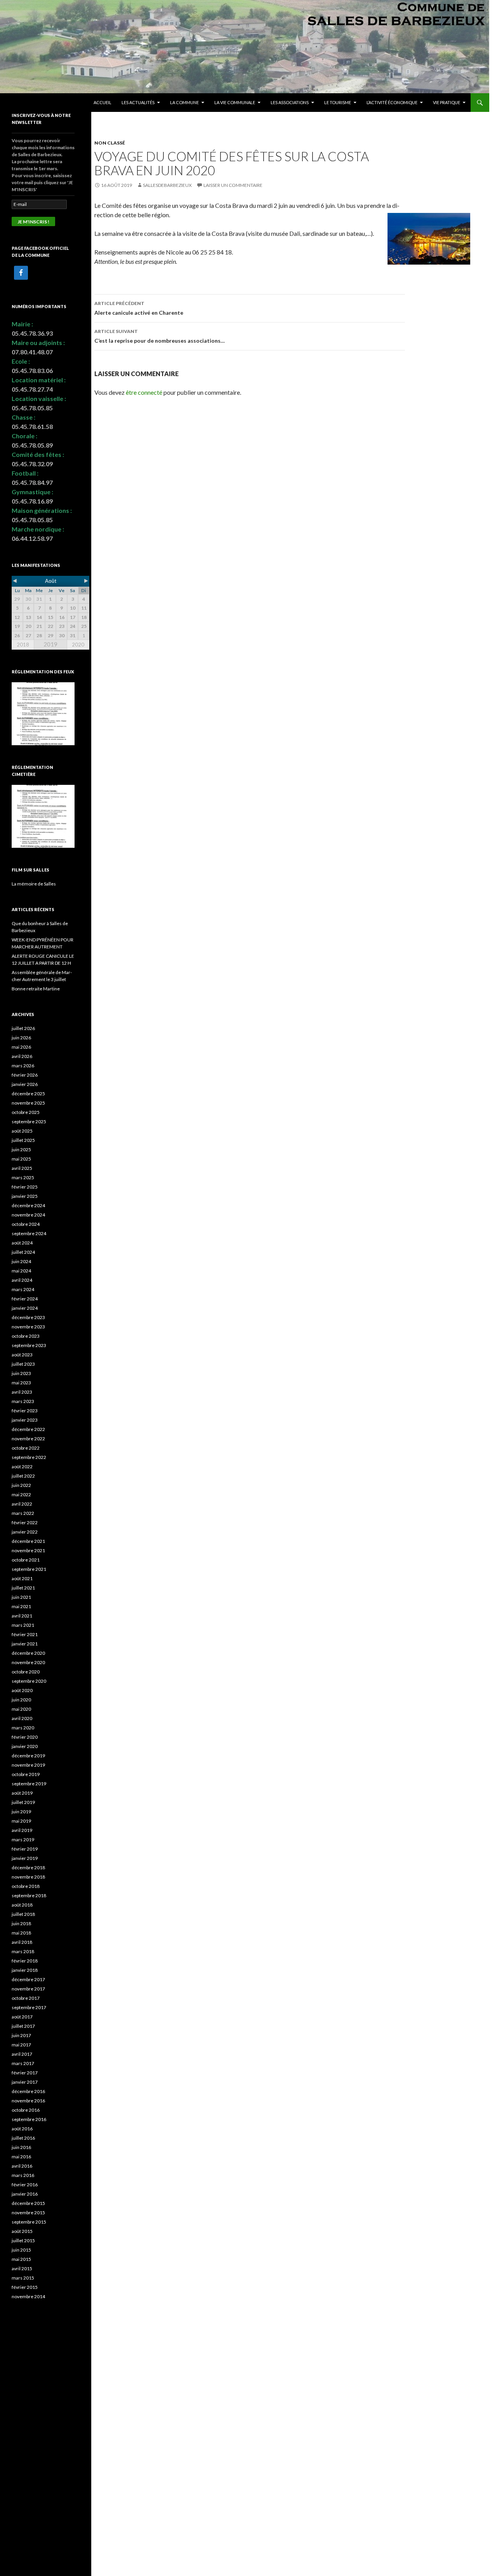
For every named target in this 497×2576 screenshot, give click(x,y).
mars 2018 (23, 1951)
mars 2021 (23, 1625)
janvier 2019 (25, 1858)
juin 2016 (21, 2147)
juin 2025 (21, 1149)
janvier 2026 (25, 1084)
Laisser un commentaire (233, 185)
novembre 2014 (28, 2296)
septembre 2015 (29, 2222)
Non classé (110, 143)
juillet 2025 (23, 1140)
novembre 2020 (28, 1662)
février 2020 (25, 1737)
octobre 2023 (26, 1336)
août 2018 (22, 1905)
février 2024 (25, 1299)
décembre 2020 (28, 1653)
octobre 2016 (26, 2110)
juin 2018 (21, 1923)
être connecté (144, 392)
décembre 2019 (28, 1756)
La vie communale (235, 102)
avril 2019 (22, 1830)
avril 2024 (22, 1280)
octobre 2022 (26, 1448)
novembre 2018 (28, 1877)
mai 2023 (21, 1383)
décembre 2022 (28, 1429)
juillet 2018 (23, 1914)
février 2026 (25, 1075)
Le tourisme (338, 102)
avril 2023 (22, 1392)
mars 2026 (23, 1066)
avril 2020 (22, 1718)
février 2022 (25, 1522)
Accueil (103, 102)
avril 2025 (22, 1168)
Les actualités (138, 102)
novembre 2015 (28, 2213)
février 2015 (25, 2287)
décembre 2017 (28, 1979)
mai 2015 (21, 2259)
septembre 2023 (29, 1345)
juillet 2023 (23, 1364)
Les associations (290, 102)
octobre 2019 (26, 1774)
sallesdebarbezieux (167, 185)
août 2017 (22, 2017)
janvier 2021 (25, 1644)
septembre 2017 (29, 2007)
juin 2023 (21, 1373)
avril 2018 (22, 1942)
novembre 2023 (28, 1327)
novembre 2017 (28, 1989)
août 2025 (22, 1131)
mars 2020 (23, 1728)
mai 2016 (21, 2157)
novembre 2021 (28, 1550)
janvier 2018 (25, 1970)
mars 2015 (23, 2278)
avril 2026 (22, 1056)
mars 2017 (23, 2063)
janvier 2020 (25, 1746)
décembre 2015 (28, 2203)
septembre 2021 (29, 1569)
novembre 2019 (28, 1765)
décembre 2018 (28, 1868)
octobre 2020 (26, 1672)
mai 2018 (21, 1933)
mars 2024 (23, 1289)
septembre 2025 (29, 1122)
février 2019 (25, 1849)
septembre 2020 (29, 1681)
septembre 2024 (29, 1233)
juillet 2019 (23, 1802)
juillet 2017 (23, 2026)
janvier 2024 (25, 1308)
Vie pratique (447, 102)
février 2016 (25, 2185)
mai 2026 (21, 1047)
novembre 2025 (28, 1103)
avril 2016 (22, 2166)
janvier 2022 (25, 1532)
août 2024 (22, 1243)
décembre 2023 (28, 1317)
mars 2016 (23, 2175)
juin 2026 (21, 1038)
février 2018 (25, 1961)
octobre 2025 (26, 1112)
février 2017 (25, 2073)
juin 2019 (21, 1812)
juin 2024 (21, 1261)
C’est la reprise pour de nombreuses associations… (160, 336)
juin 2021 (21, 1597)
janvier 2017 (25, 2082)
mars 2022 (23, 1513)
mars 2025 (23, 1177)
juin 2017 (21, 2035)
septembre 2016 (29, 2119)
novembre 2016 (28, 2101)
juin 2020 (21, 1700)
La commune (184, 102)
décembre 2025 (28, 1094)
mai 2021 (21, 1606)
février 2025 (25, 1187)
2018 (23, 645)
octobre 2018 (26, 1886)
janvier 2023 (25, 1420)
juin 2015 (21, 2250)
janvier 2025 (25, 1196)
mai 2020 (21, 1709)
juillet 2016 (23, 2138)
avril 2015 (22, 2268)
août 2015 (22, 2231)
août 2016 (22, 2129)
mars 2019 (23, 1840)
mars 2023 (23, 1401)
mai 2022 (21, 1495)
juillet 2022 (23, 1476)
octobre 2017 (26, 1998)
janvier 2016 (25, 2194)
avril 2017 (22, 2054)
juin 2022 (21, 1485)
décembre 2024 (28, 1205)
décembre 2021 (28, 1541)
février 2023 (25, 1411)
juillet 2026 (23, 1028)
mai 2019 (21, 1821)
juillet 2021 (23, 1588)
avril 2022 (22, 1504)
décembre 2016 (28, 2091)
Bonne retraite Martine (36, 989)
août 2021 (22, 1578)
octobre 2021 (26, 1560)
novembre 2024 (28, 1215)
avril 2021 (22, 1616)
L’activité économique (392, 102)
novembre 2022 (28, 1439)
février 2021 (25, 1634)
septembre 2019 (29, 1784)
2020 (78, 645)
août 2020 (22, 1690)
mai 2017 (21, 2045)
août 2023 (22, 1355)
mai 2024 (21, 1271)
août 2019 (22, 1793)
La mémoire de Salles (34, 884)
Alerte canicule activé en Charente (139, 308)
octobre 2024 (26, 1224)
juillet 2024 (23, 1252)
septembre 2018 (29, 1895)
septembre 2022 (29, 1457)
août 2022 (22, 1467)
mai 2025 (21, 1159)
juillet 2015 (23, 2240)
